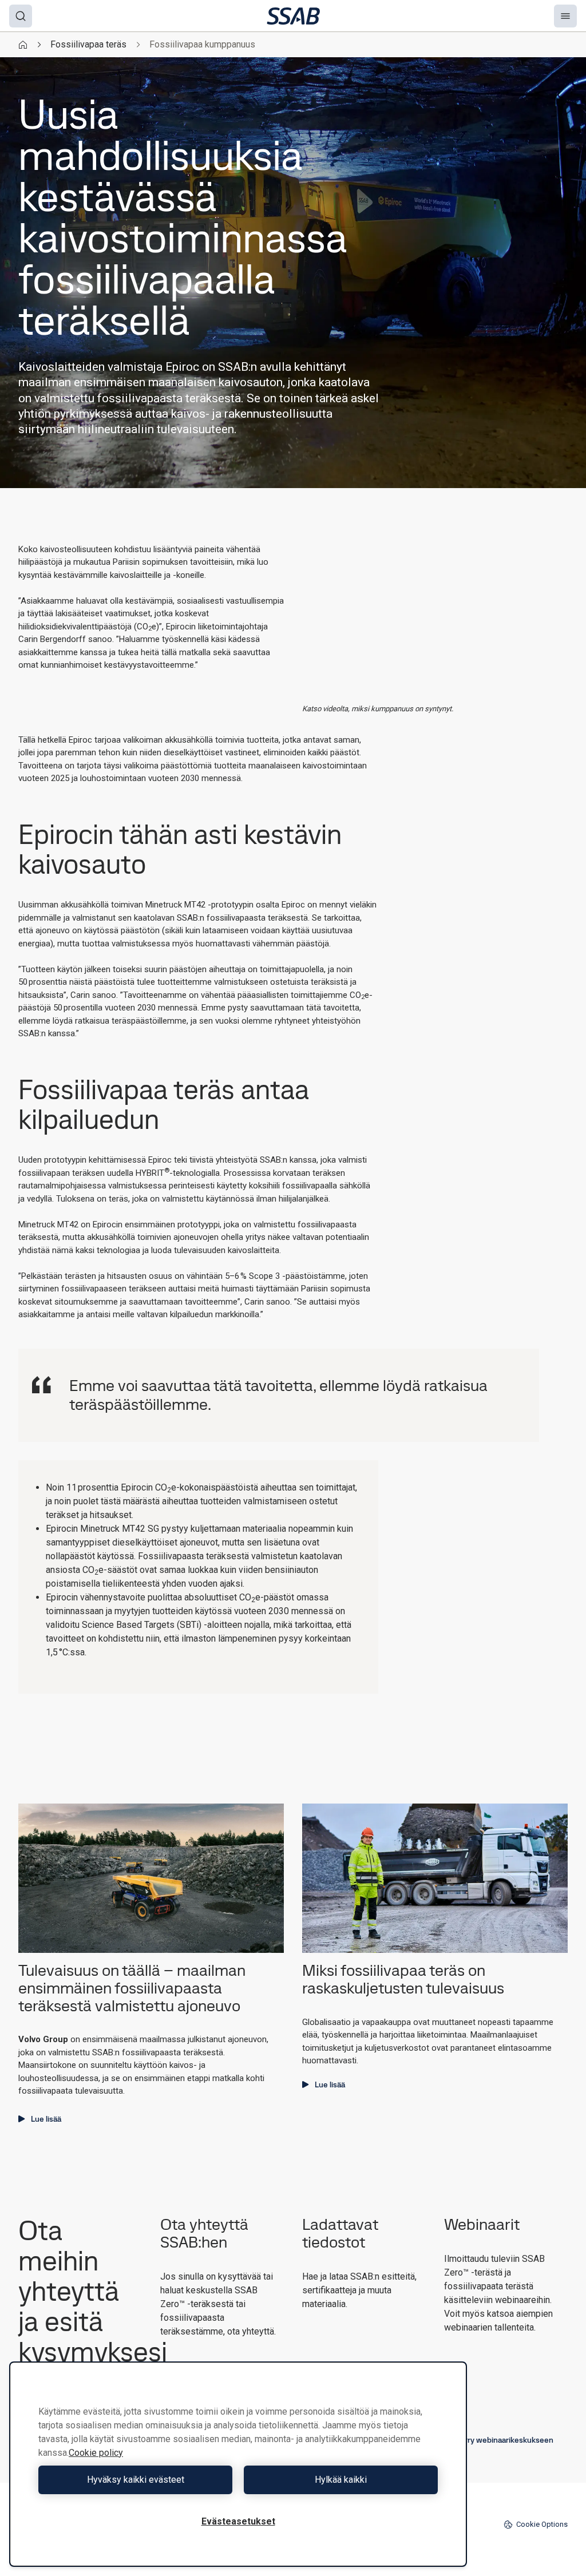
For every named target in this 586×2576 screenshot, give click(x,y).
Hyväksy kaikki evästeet (136, 2480)
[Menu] (565, 16)
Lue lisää (46, 2119)
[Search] (21, 16)
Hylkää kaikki (341, 2480)
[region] (238, 2464)
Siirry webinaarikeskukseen (505, 2440)
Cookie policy (96, 2453)
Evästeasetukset (238, 2521)
